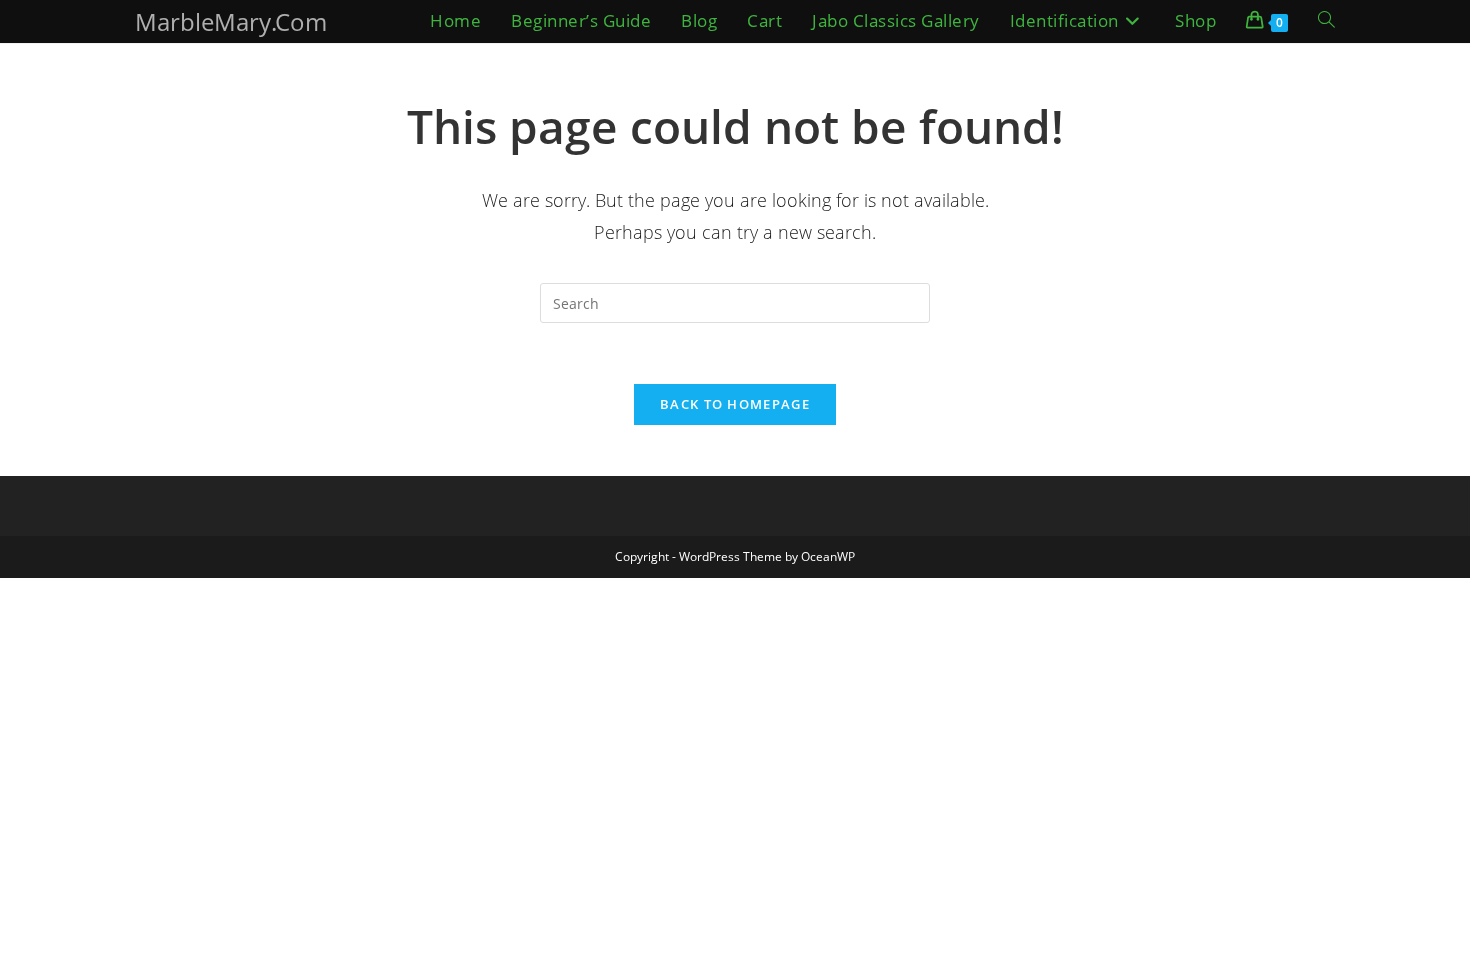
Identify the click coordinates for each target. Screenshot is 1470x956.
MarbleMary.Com (231, 21)
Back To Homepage (735, 404)
